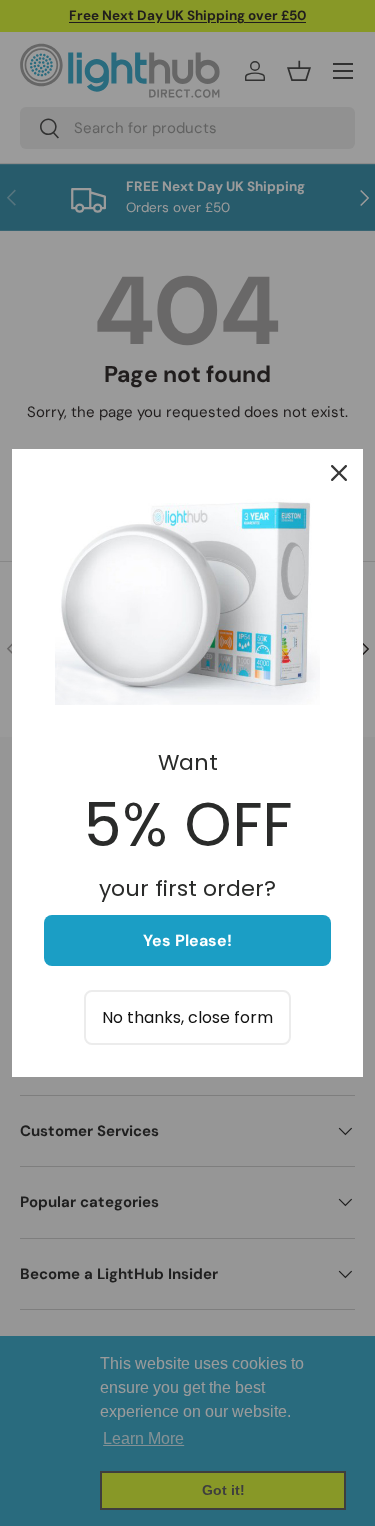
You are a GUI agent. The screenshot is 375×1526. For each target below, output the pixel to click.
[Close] (339, 473)
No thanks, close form (187, 1017)
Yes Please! (187, 940)
